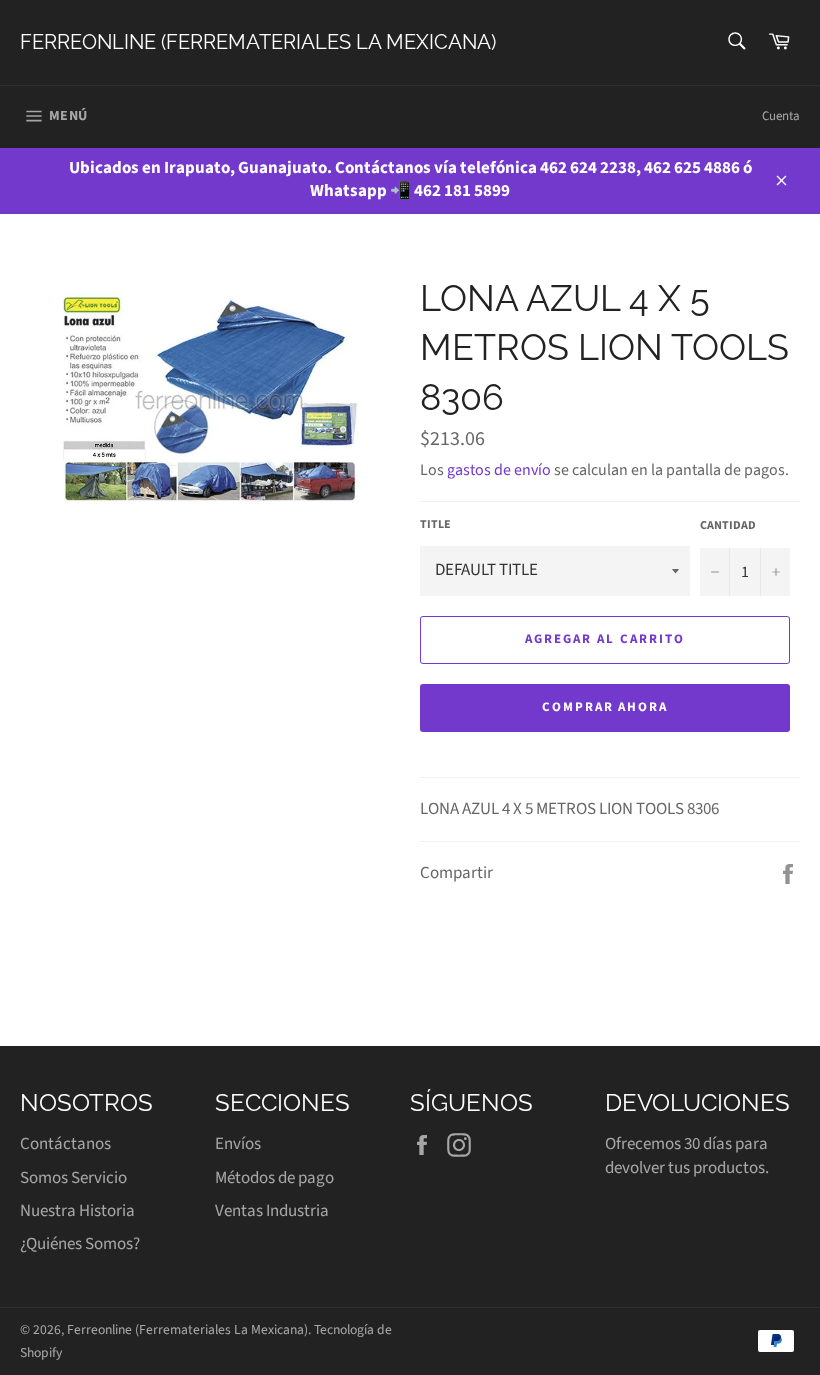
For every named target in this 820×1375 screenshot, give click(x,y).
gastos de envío (499, 470)
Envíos (238, 1144)
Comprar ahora (605, 707)
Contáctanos (65, 1144)
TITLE (435, 525)
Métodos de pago (274, 1178)
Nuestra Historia (77, 1211)
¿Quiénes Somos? (80, 1244)
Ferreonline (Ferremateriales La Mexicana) (258, 42)
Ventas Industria (272, 1211)
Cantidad (728, 526)
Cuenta (781, 116)
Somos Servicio (73, 1178)
